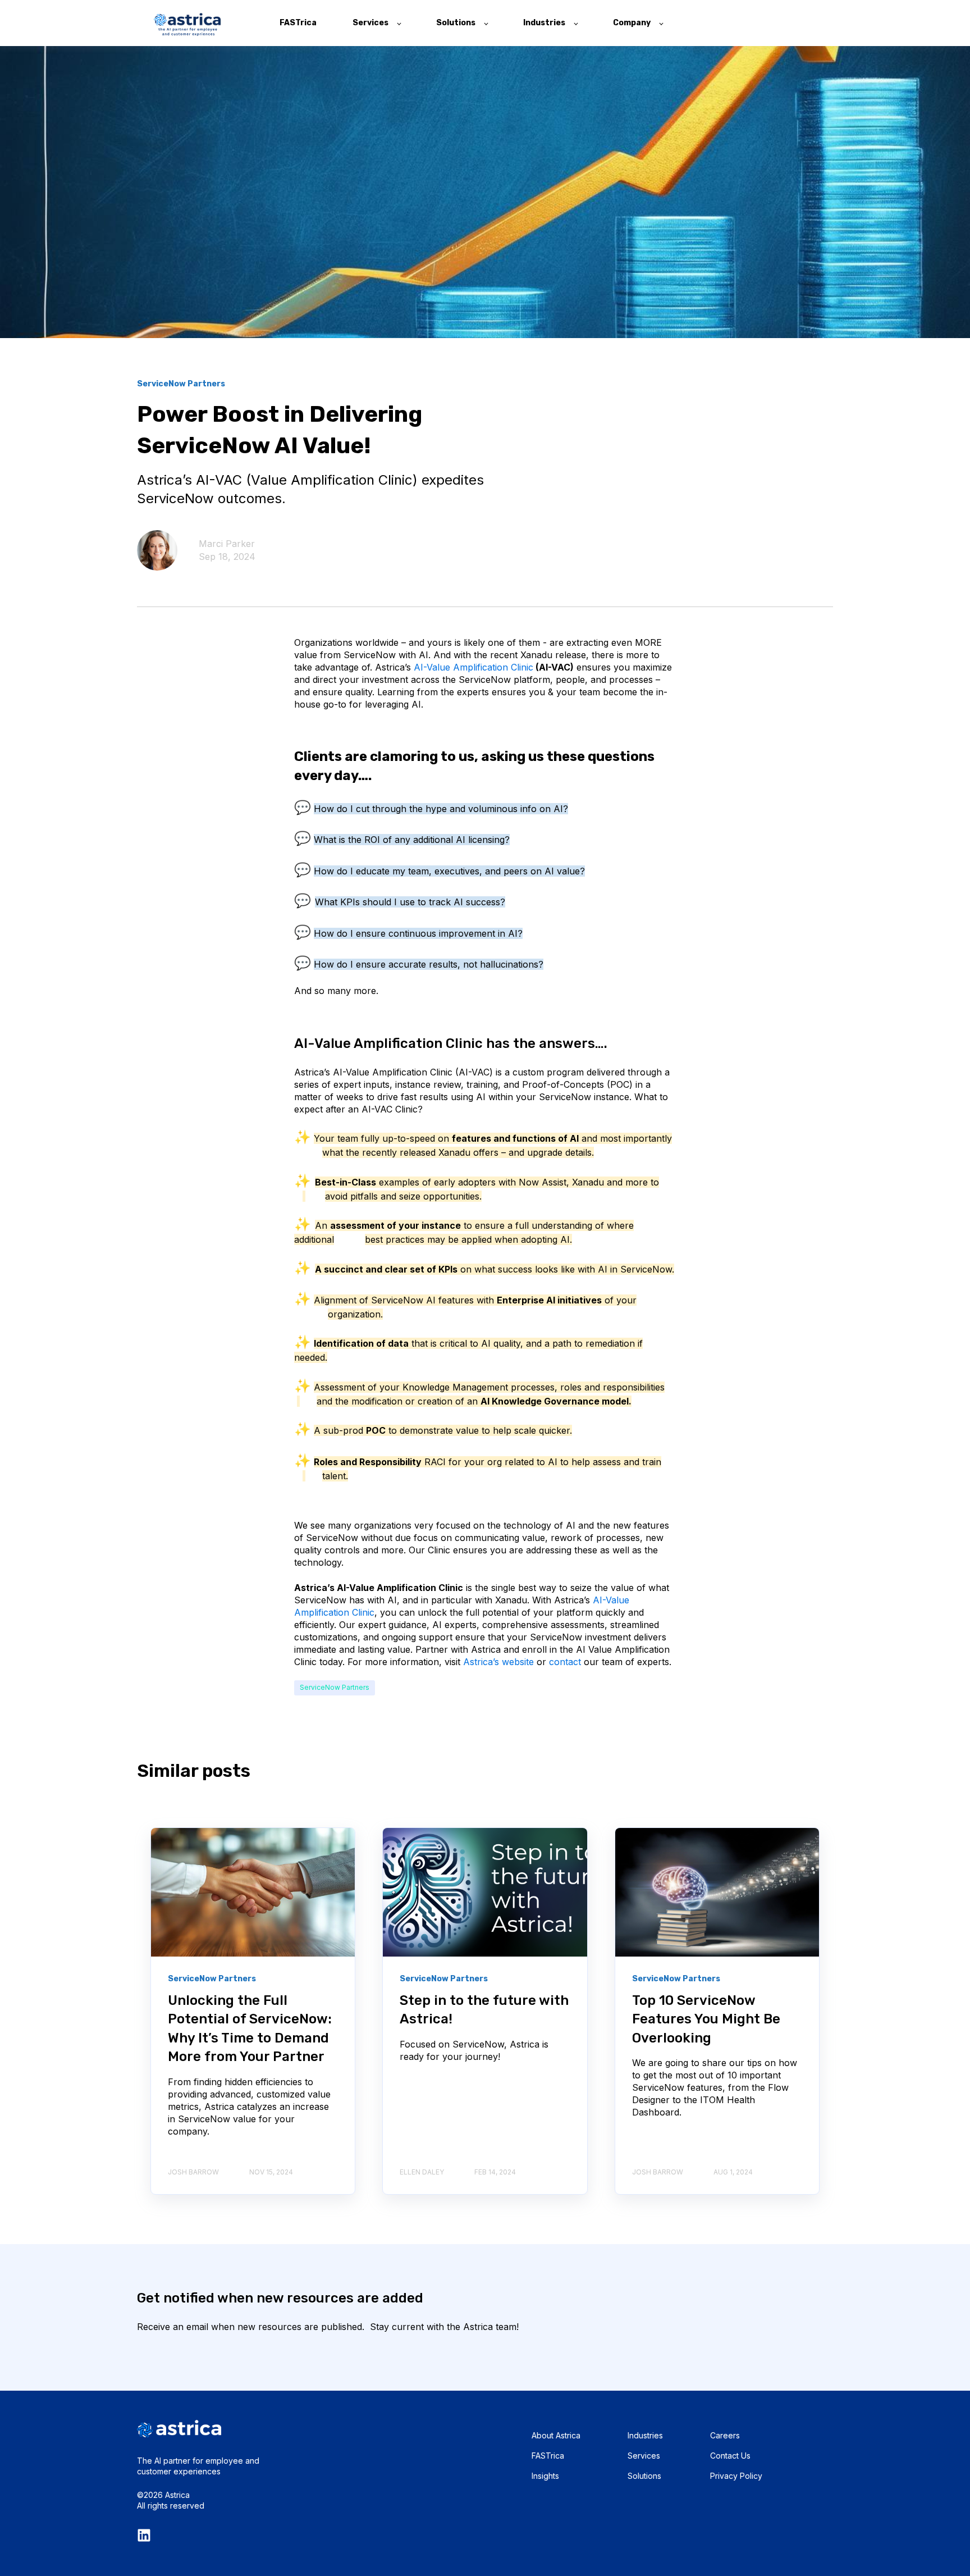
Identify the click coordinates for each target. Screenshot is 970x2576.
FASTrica (548, 2456)
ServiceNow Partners (335, 1687)
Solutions (644, 2476)
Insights (545, 2476)
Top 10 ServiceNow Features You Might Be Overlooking (706, 2019)
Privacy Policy (736, 2476)
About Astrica (556, 2435)
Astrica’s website (498, 1662)
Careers (725, 2435)
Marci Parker (227, 544)
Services (644, 2456)
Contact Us (730, 2456)
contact (565, 1662)
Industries (645, 2435)
